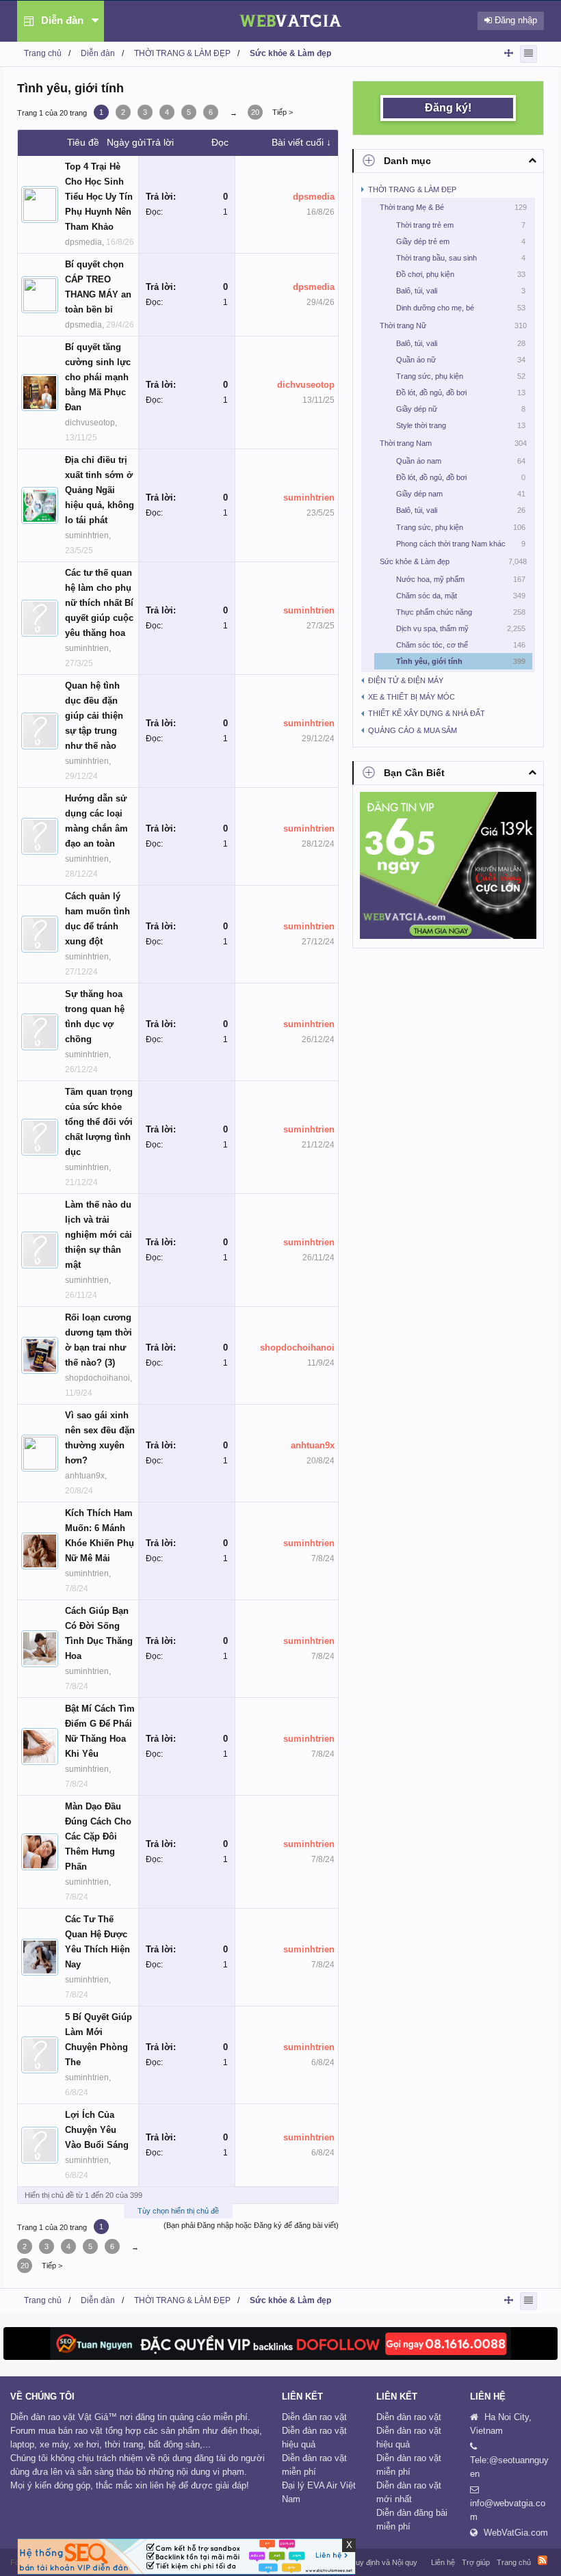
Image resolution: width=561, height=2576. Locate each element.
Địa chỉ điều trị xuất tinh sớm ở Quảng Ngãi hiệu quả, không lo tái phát (100, 490)
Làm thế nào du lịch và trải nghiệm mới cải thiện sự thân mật (99, 1235)
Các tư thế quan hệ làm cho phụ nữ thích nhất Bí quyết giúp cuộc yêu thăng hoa (99, 603)
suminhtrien (87, 535)
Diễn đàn (62, 20)
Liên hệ (443, 2562)
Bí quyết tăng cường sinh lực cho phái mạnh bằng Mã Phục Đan (98, 377)
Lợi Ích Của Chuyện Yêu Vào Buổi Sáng (97, 2130)
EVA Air (322, 2485)
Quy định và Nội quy (383, 2562)
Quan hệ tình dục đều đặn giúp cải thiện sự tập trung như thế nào (94, 716)
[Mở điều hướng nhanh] (509, 53)
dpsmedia (83, 242)
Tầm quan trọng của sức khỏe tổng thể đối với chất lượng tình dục (99, 1122)
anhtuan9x (85, 1476)
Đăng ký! (448, 108)
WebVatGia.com (516, 2533)
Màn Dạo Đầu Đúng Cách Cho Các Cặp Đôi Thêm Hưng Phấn (98, 1836)
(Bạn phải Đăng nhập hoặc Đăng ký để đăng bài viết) (251, 2225)
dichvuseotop (90, 423)
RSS (543, 2560)
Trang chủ (514, 2562)
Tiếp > (283, 112)
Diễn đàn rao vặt (314, 2417)
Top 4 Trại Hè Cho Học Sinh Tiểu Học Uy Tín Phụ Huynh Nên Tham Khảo (99, 197)
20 (255, 112)
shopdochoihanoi (97, 1378)
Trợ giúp (476, 2562)
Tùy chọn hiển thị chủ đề (178, 2211)
